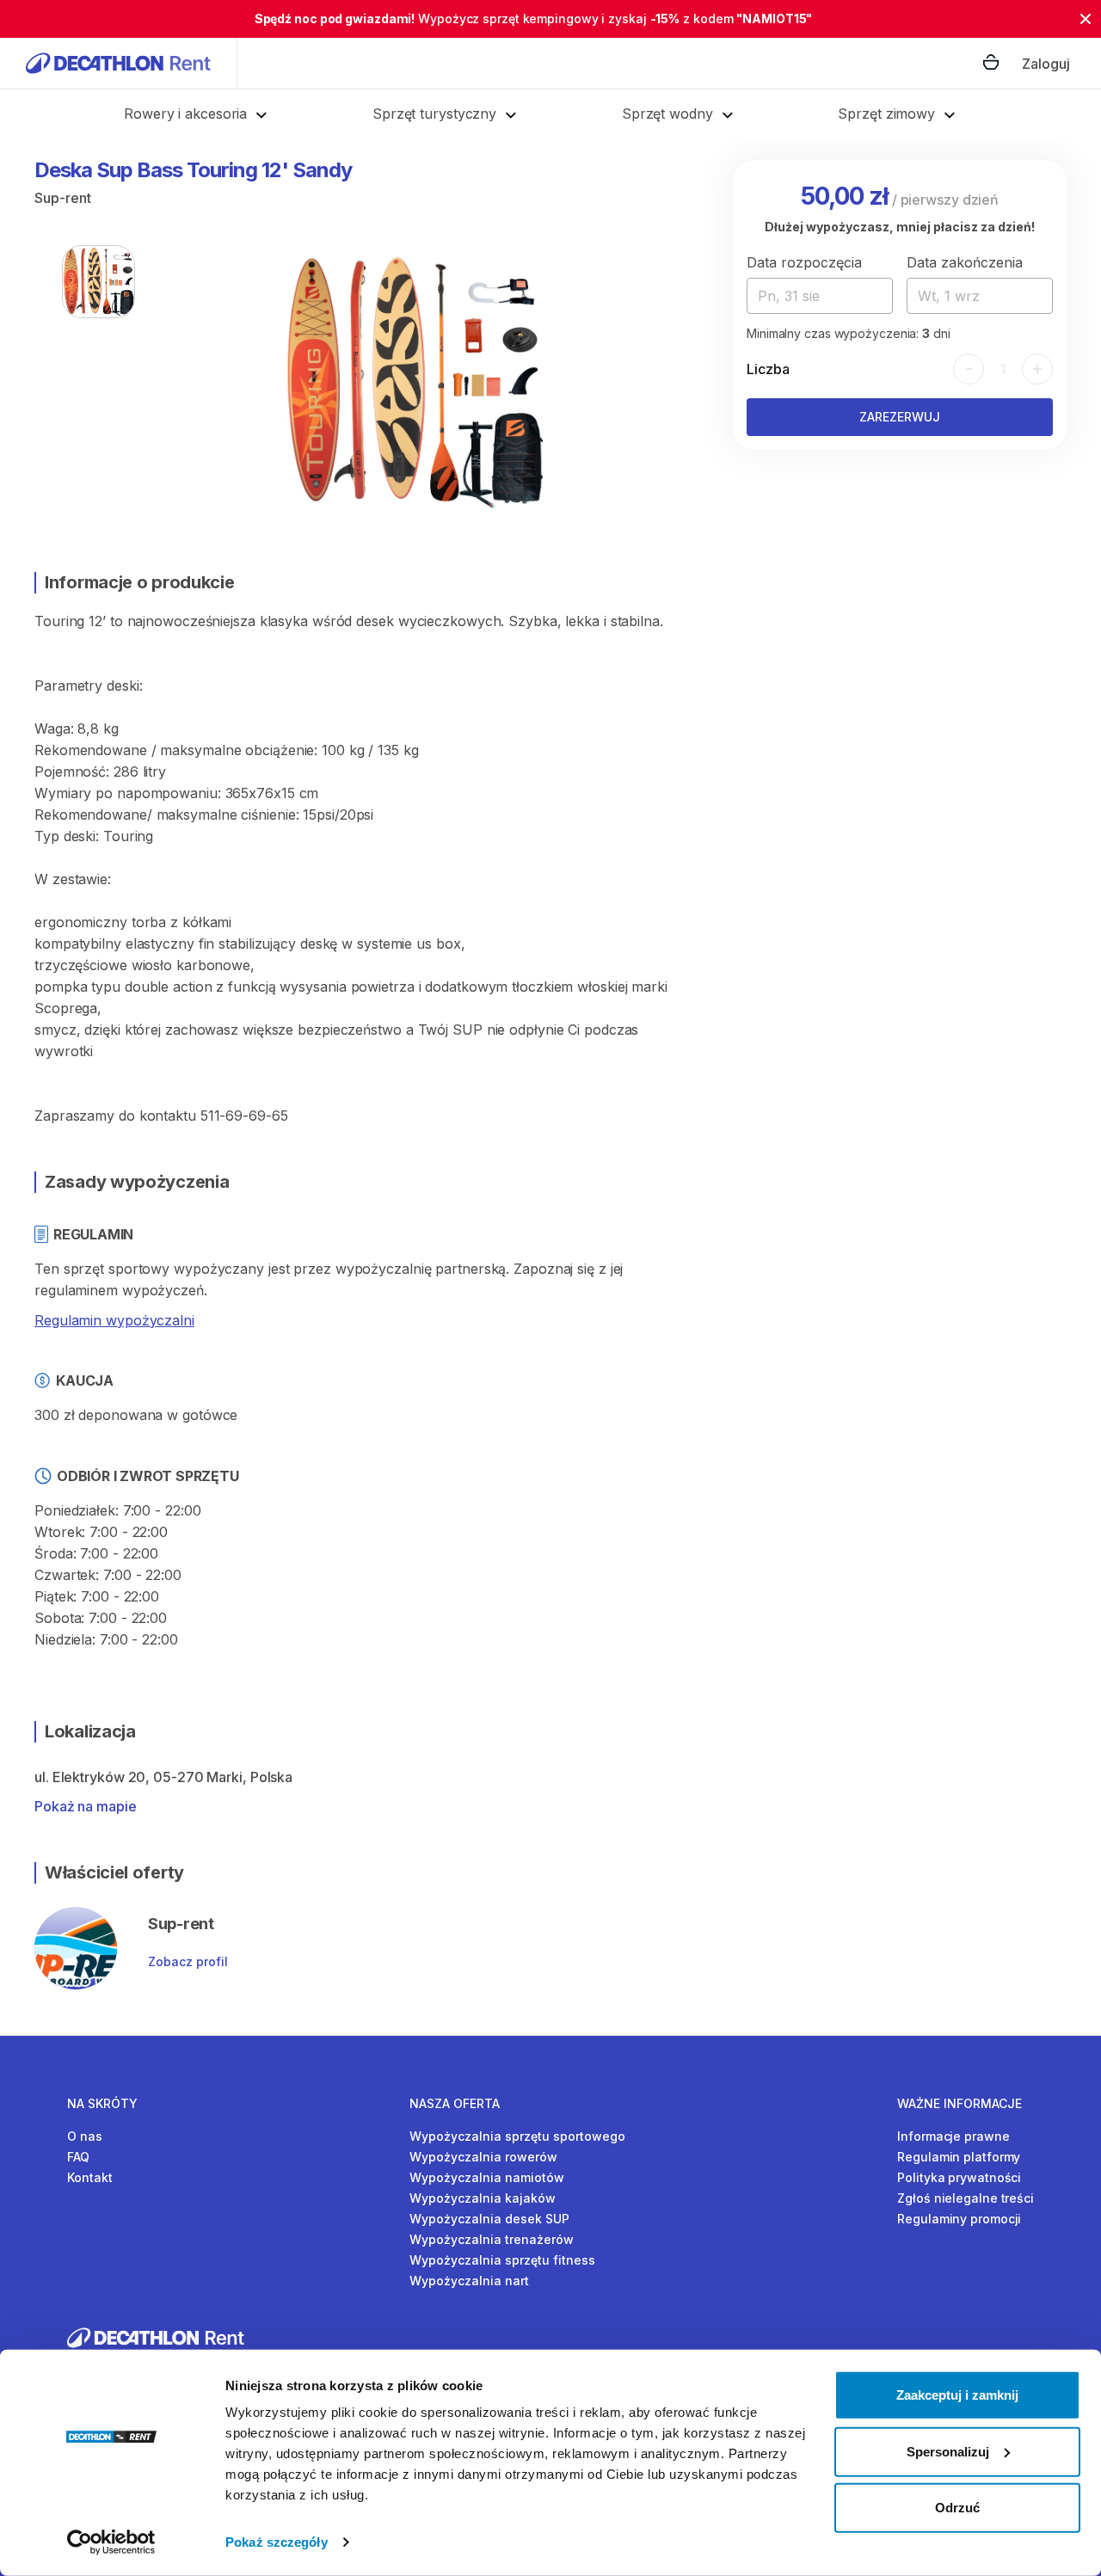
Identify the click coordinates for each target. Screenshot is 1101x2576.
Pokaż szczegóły (277, 2542)
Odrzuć (957, 2508)
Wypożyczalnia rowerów (483, 2157)
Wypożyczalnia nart (469, 2281)
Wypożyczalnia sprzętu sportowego (517, 2136)
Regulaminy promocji (959, 2219)
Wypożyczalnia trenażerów (492, 2239)
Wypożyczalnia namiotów (487, 2177)
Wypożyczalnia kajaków (483, 2198)
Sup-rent (63, 198)
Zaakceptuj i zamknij (957, 2395)
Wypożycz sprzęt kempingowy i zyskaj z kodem (534, 18)
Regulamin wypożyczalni (114, 1320)
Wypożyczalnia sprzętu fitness (502, 2260)
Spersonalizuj (948, 2451)
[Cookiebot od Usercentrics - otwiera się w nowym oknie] (111, 2542)
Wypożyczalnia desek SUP (489, 2219)
